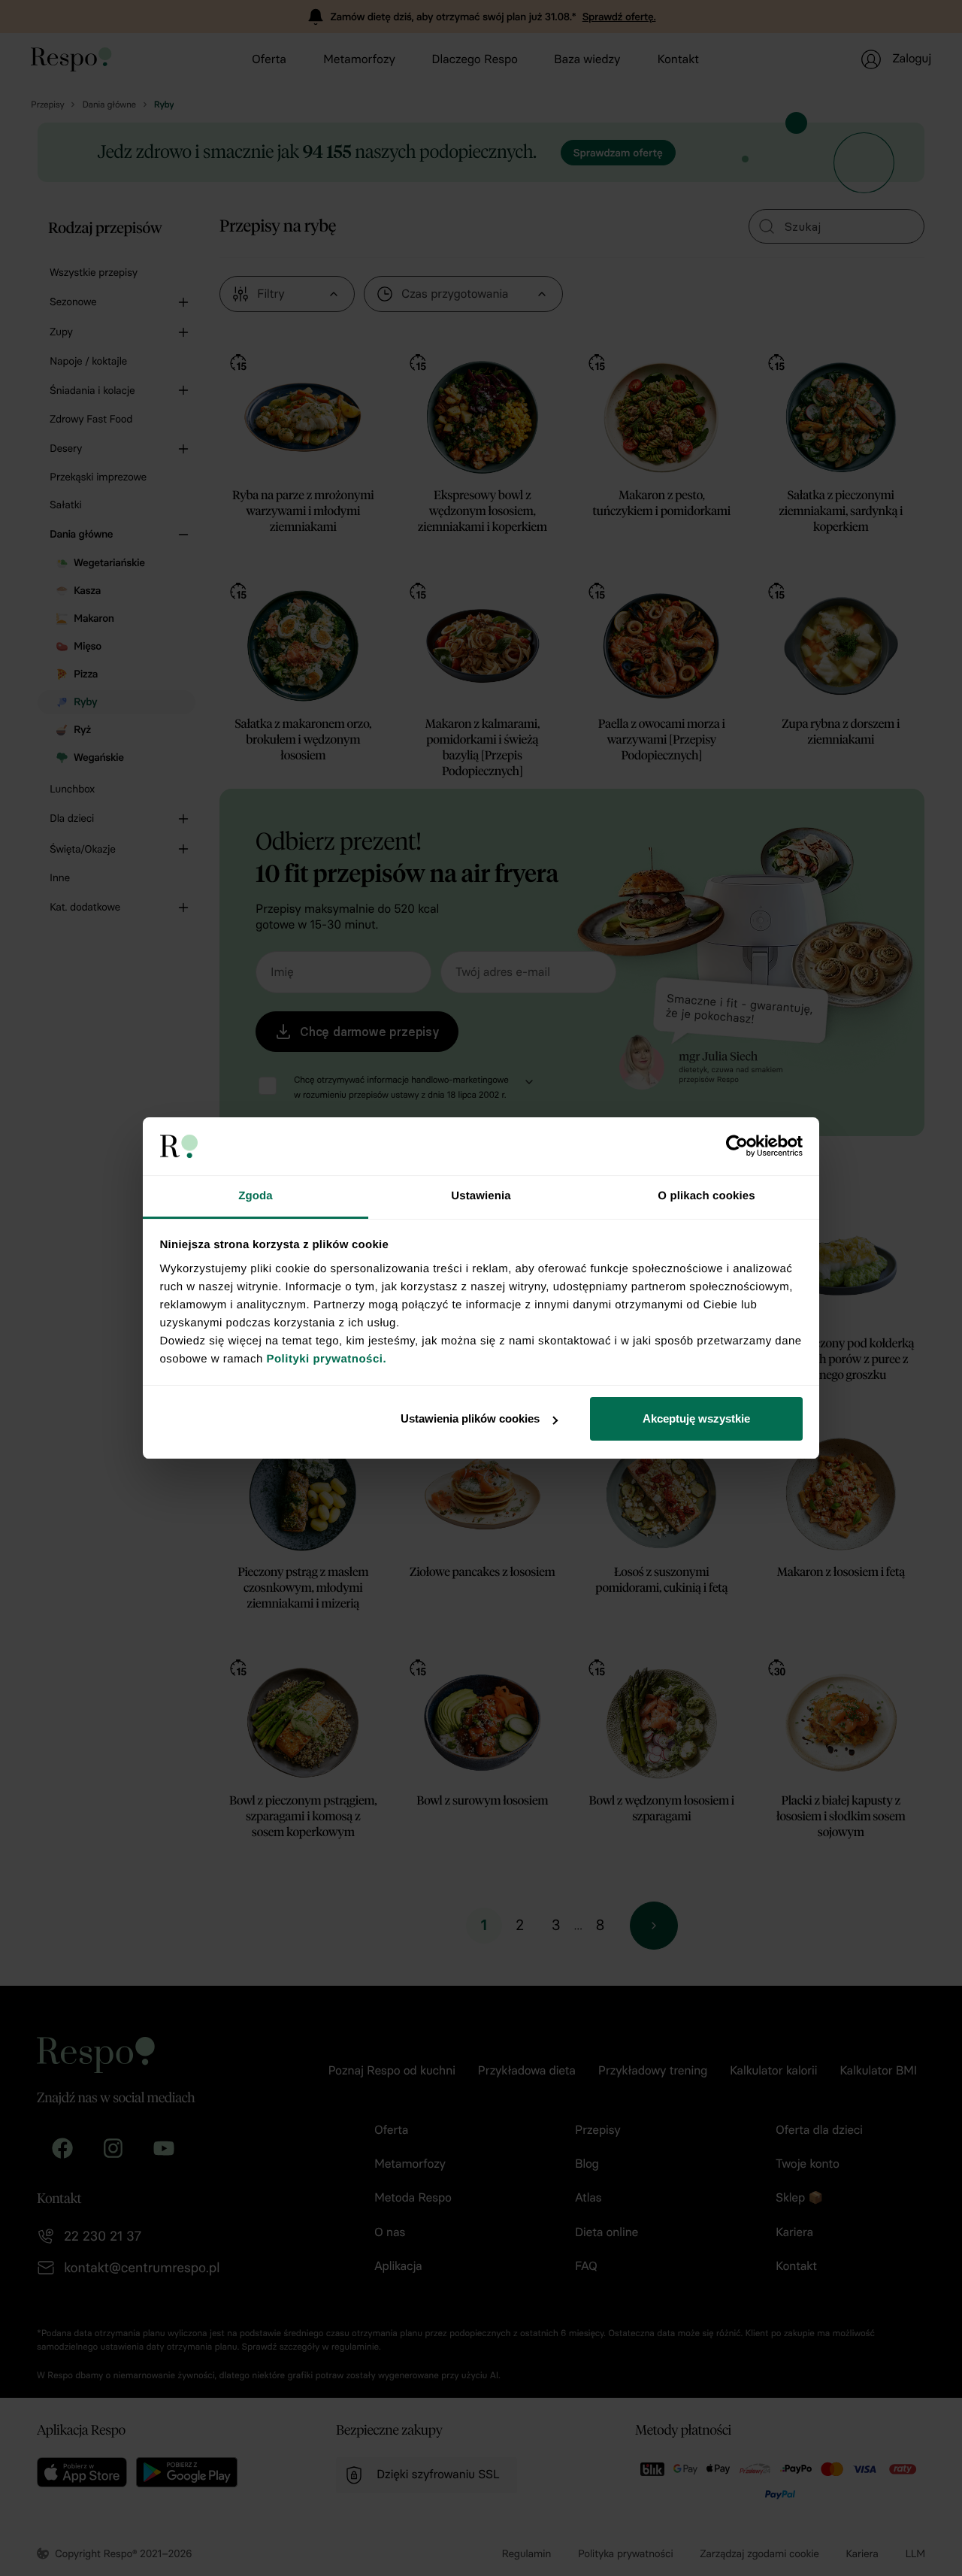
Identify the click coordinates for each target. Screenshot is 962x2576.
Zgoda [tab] (256, 1196)
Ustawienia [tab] (481, 1196)
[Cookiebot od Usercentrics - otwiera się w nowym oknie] (737, 1146)
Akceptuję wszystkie (696, 1418)
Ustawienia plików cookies (470, 1418)
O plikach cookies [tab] (706, 1196)
